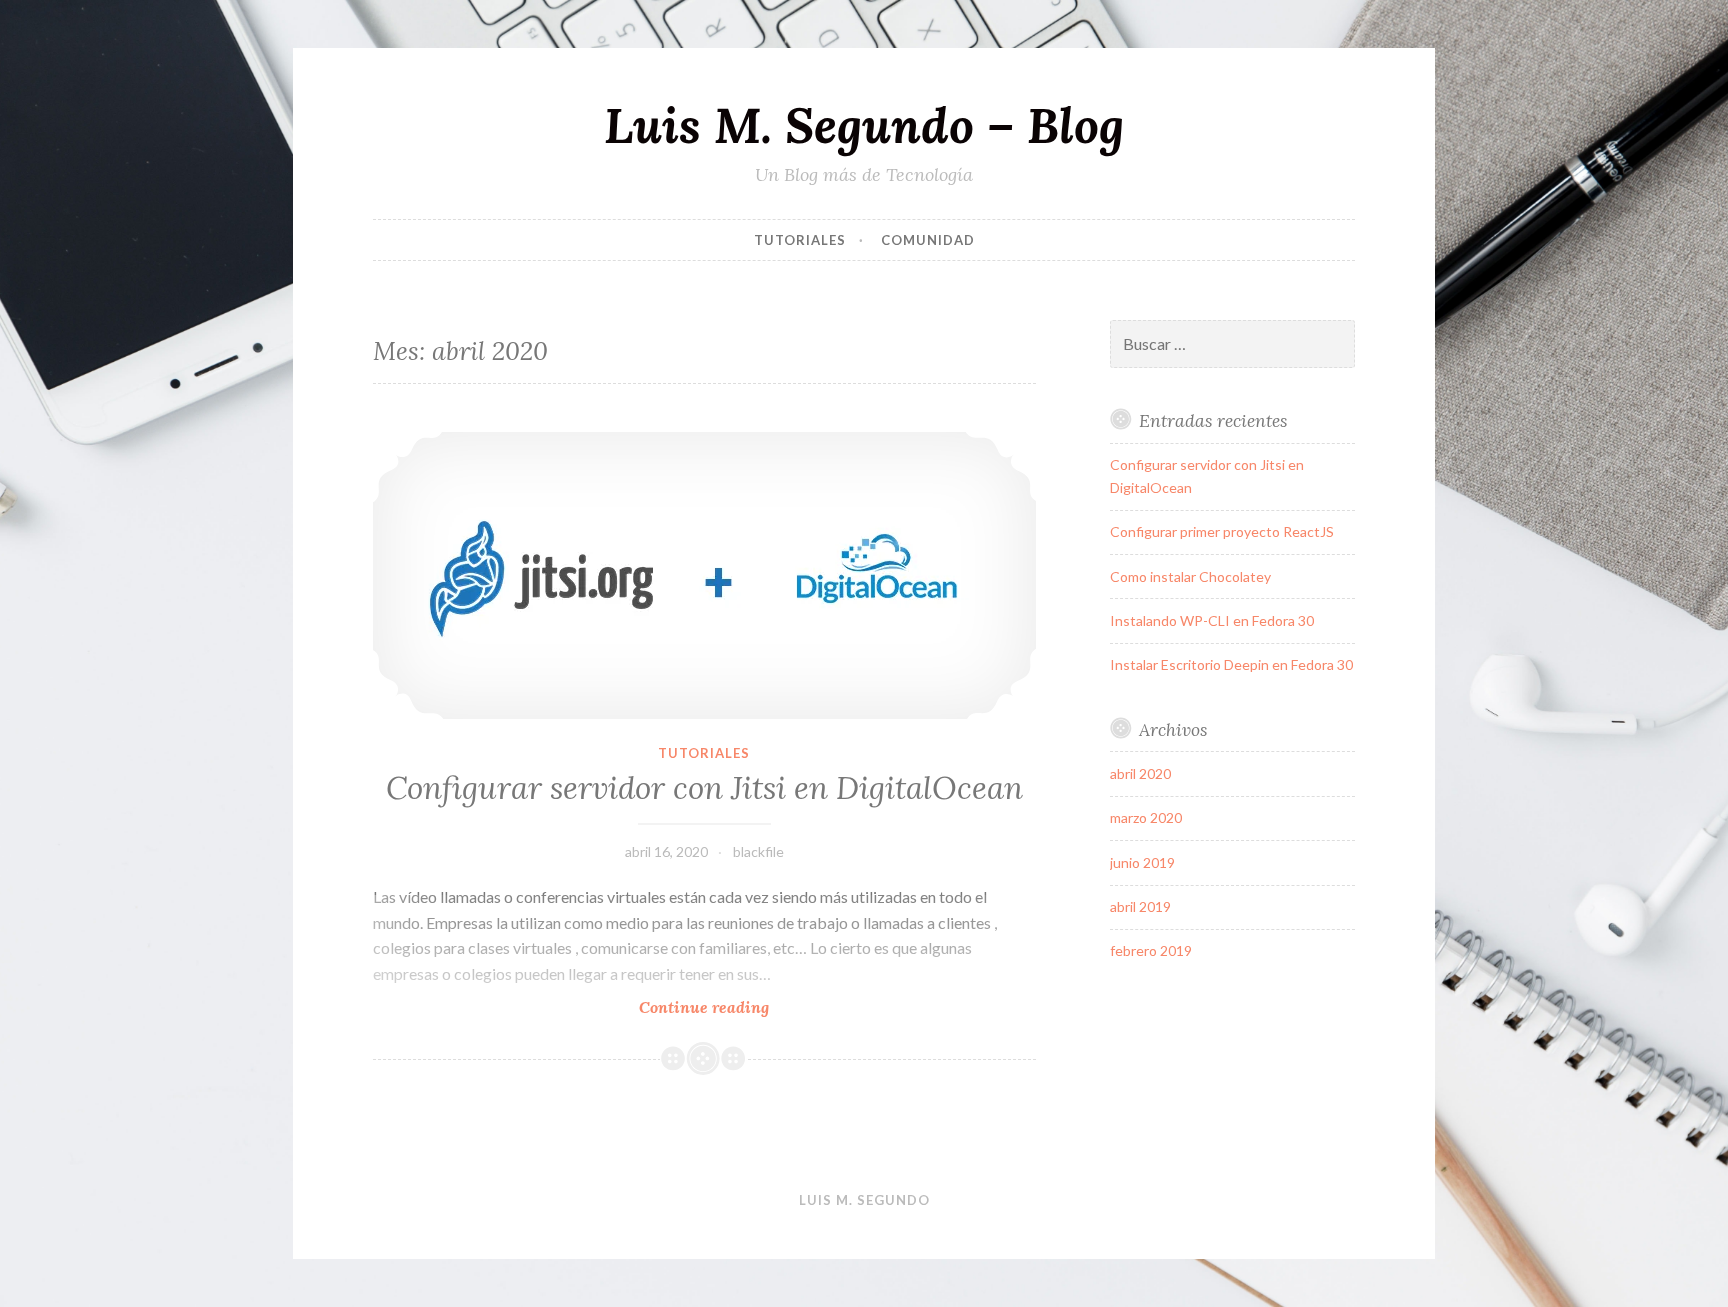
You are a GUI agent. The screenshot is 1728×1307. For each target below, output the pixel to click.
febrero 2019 (1151, 950)
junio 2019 (1142, 862)
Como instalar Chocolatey (1190, 576)
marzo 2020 (1146, 817)
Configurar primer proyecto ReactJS (1222, 531)
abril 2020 (1140, 773)
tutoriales (800, 240)
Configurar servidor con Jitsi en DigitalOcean (704, 788)
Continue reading (752, 1007)
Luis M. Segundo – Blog (864, 125)
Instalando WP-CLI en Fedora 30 (1212, 620)
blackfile (758, 851)
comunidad (928, 240)
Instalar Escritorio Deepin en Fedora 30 (1231, 664)
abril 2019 (1140, 906)
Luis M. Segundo (864, 1200)
